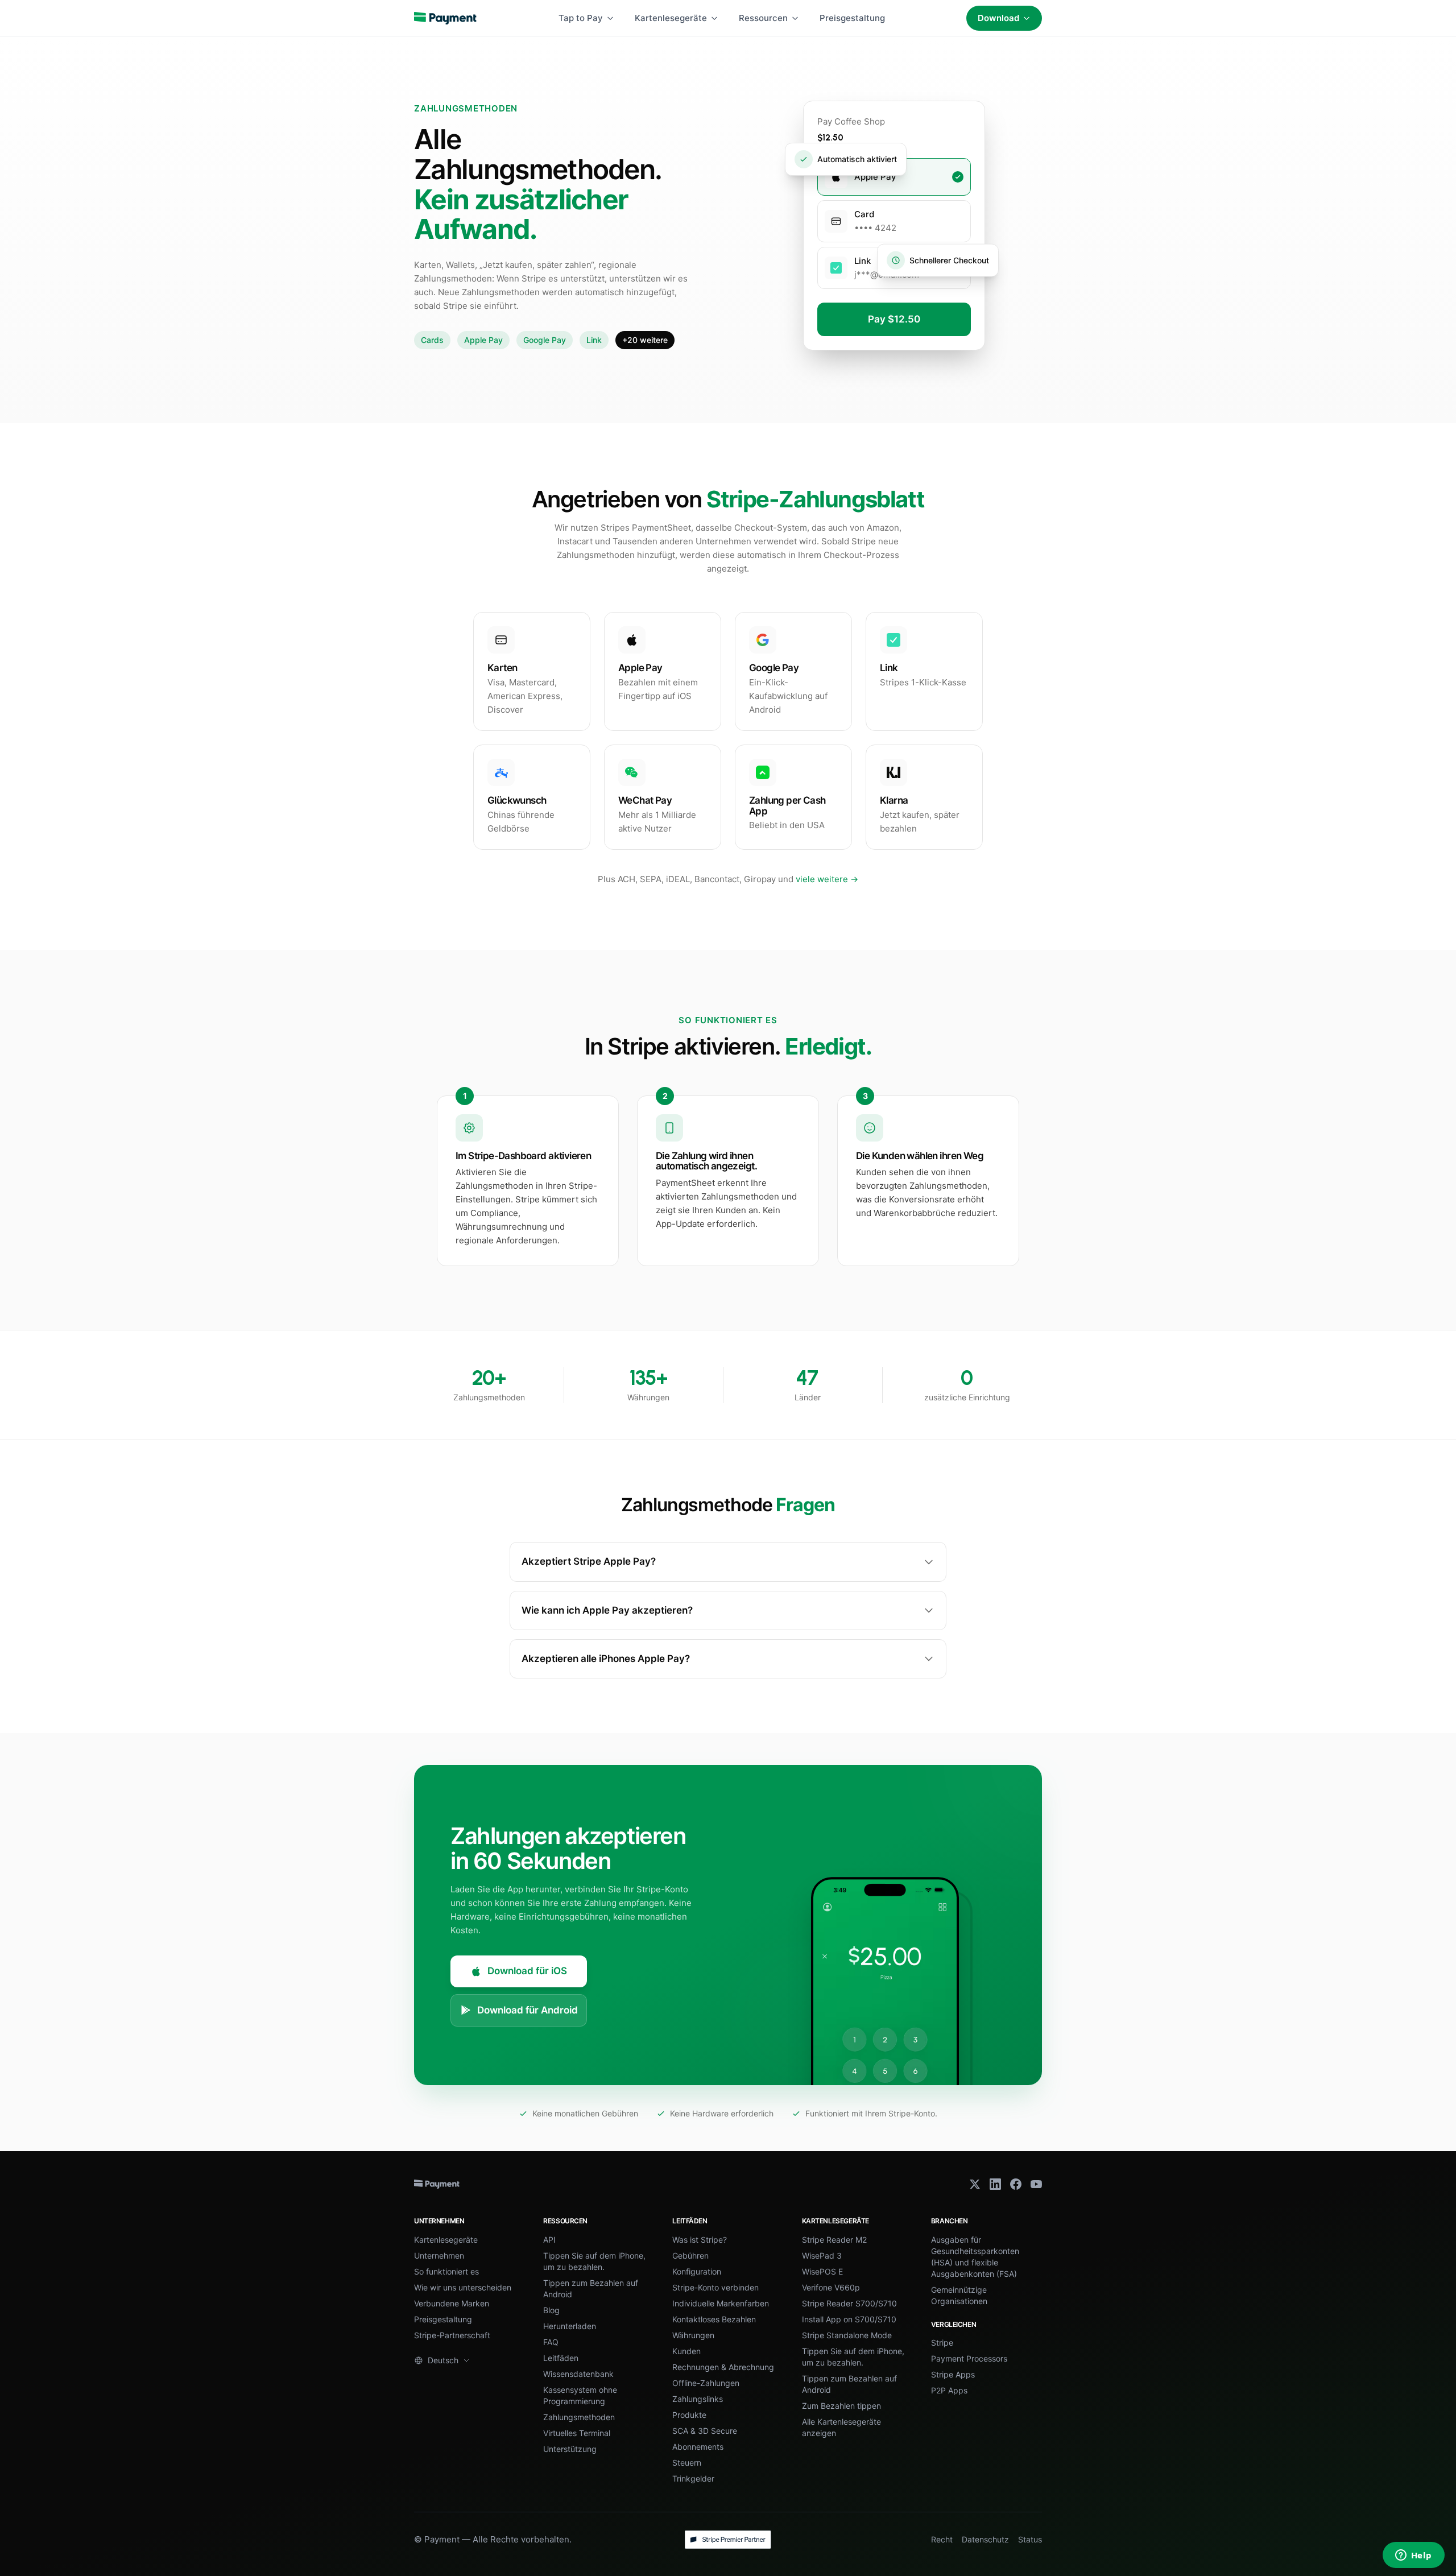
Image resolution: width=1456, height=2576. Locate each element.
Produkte (689, 2415)
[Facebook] (1016, 2184)
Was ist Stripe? (700, 2240)
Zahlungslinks (698, 2399)
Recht (942, 2539)
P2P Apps (949, 2390)
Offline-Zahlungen (706, 2383)
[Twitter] (975, 2184)
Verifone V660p (831, 2287)
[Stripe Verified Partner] (728, 2540)
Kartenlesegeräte (671, 18)
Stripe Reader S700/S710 (849, 2303)
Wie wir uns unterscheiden (463, 2287)
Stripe (942, 2343)
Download (998, 18)
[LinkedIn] (995, 2184)
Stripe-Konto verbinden (715, 2287)
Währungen (693, 2335)
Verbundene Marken (452, 2303)
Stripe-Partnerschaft (452, 2335)
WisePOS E (822, 2271)
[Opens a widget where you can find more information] (1413, 2556)
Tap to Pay (581, 18)
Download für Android (528, 2010)
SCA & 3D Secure (705, 2431)
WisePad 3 (822, 2255)
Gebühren (690, 2255)
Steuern (687, 2463)
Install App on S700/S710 (849, 2319)
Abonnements (698, 2447)
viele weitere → (827, 879)
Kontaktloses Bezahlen (714, 2319)
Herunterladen (570, 2326)
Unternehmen (439, 2255)
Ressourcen (763, 18)
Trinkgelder (693, 2478)
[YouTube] (1036, 2184)
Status (1030, 2539)
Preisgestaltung (852, 18)
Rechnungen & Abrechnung (723, 2367)
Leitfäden (561, 2358)
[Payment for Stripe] (445, 18)
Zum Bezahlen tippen (841, 2406)
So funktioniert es (446, 2271)
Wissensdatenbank (578, 2374)
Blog (551, 2310)
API (549, 2240)
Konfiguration (697, 2271)
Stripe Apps (953, 2374)
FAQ (551, 2342)
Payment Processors (969, 2358)
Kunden (686, 2351)
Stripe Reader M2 (834, 2240)
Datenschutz (985, 2539)
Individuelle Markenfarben (721, 2303)
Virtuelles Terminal (577, 2433)
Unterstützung (570, 2449)
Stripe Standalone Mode (847, 2335)
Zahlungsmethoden (579, 2417)
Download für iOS (527, 1971)
